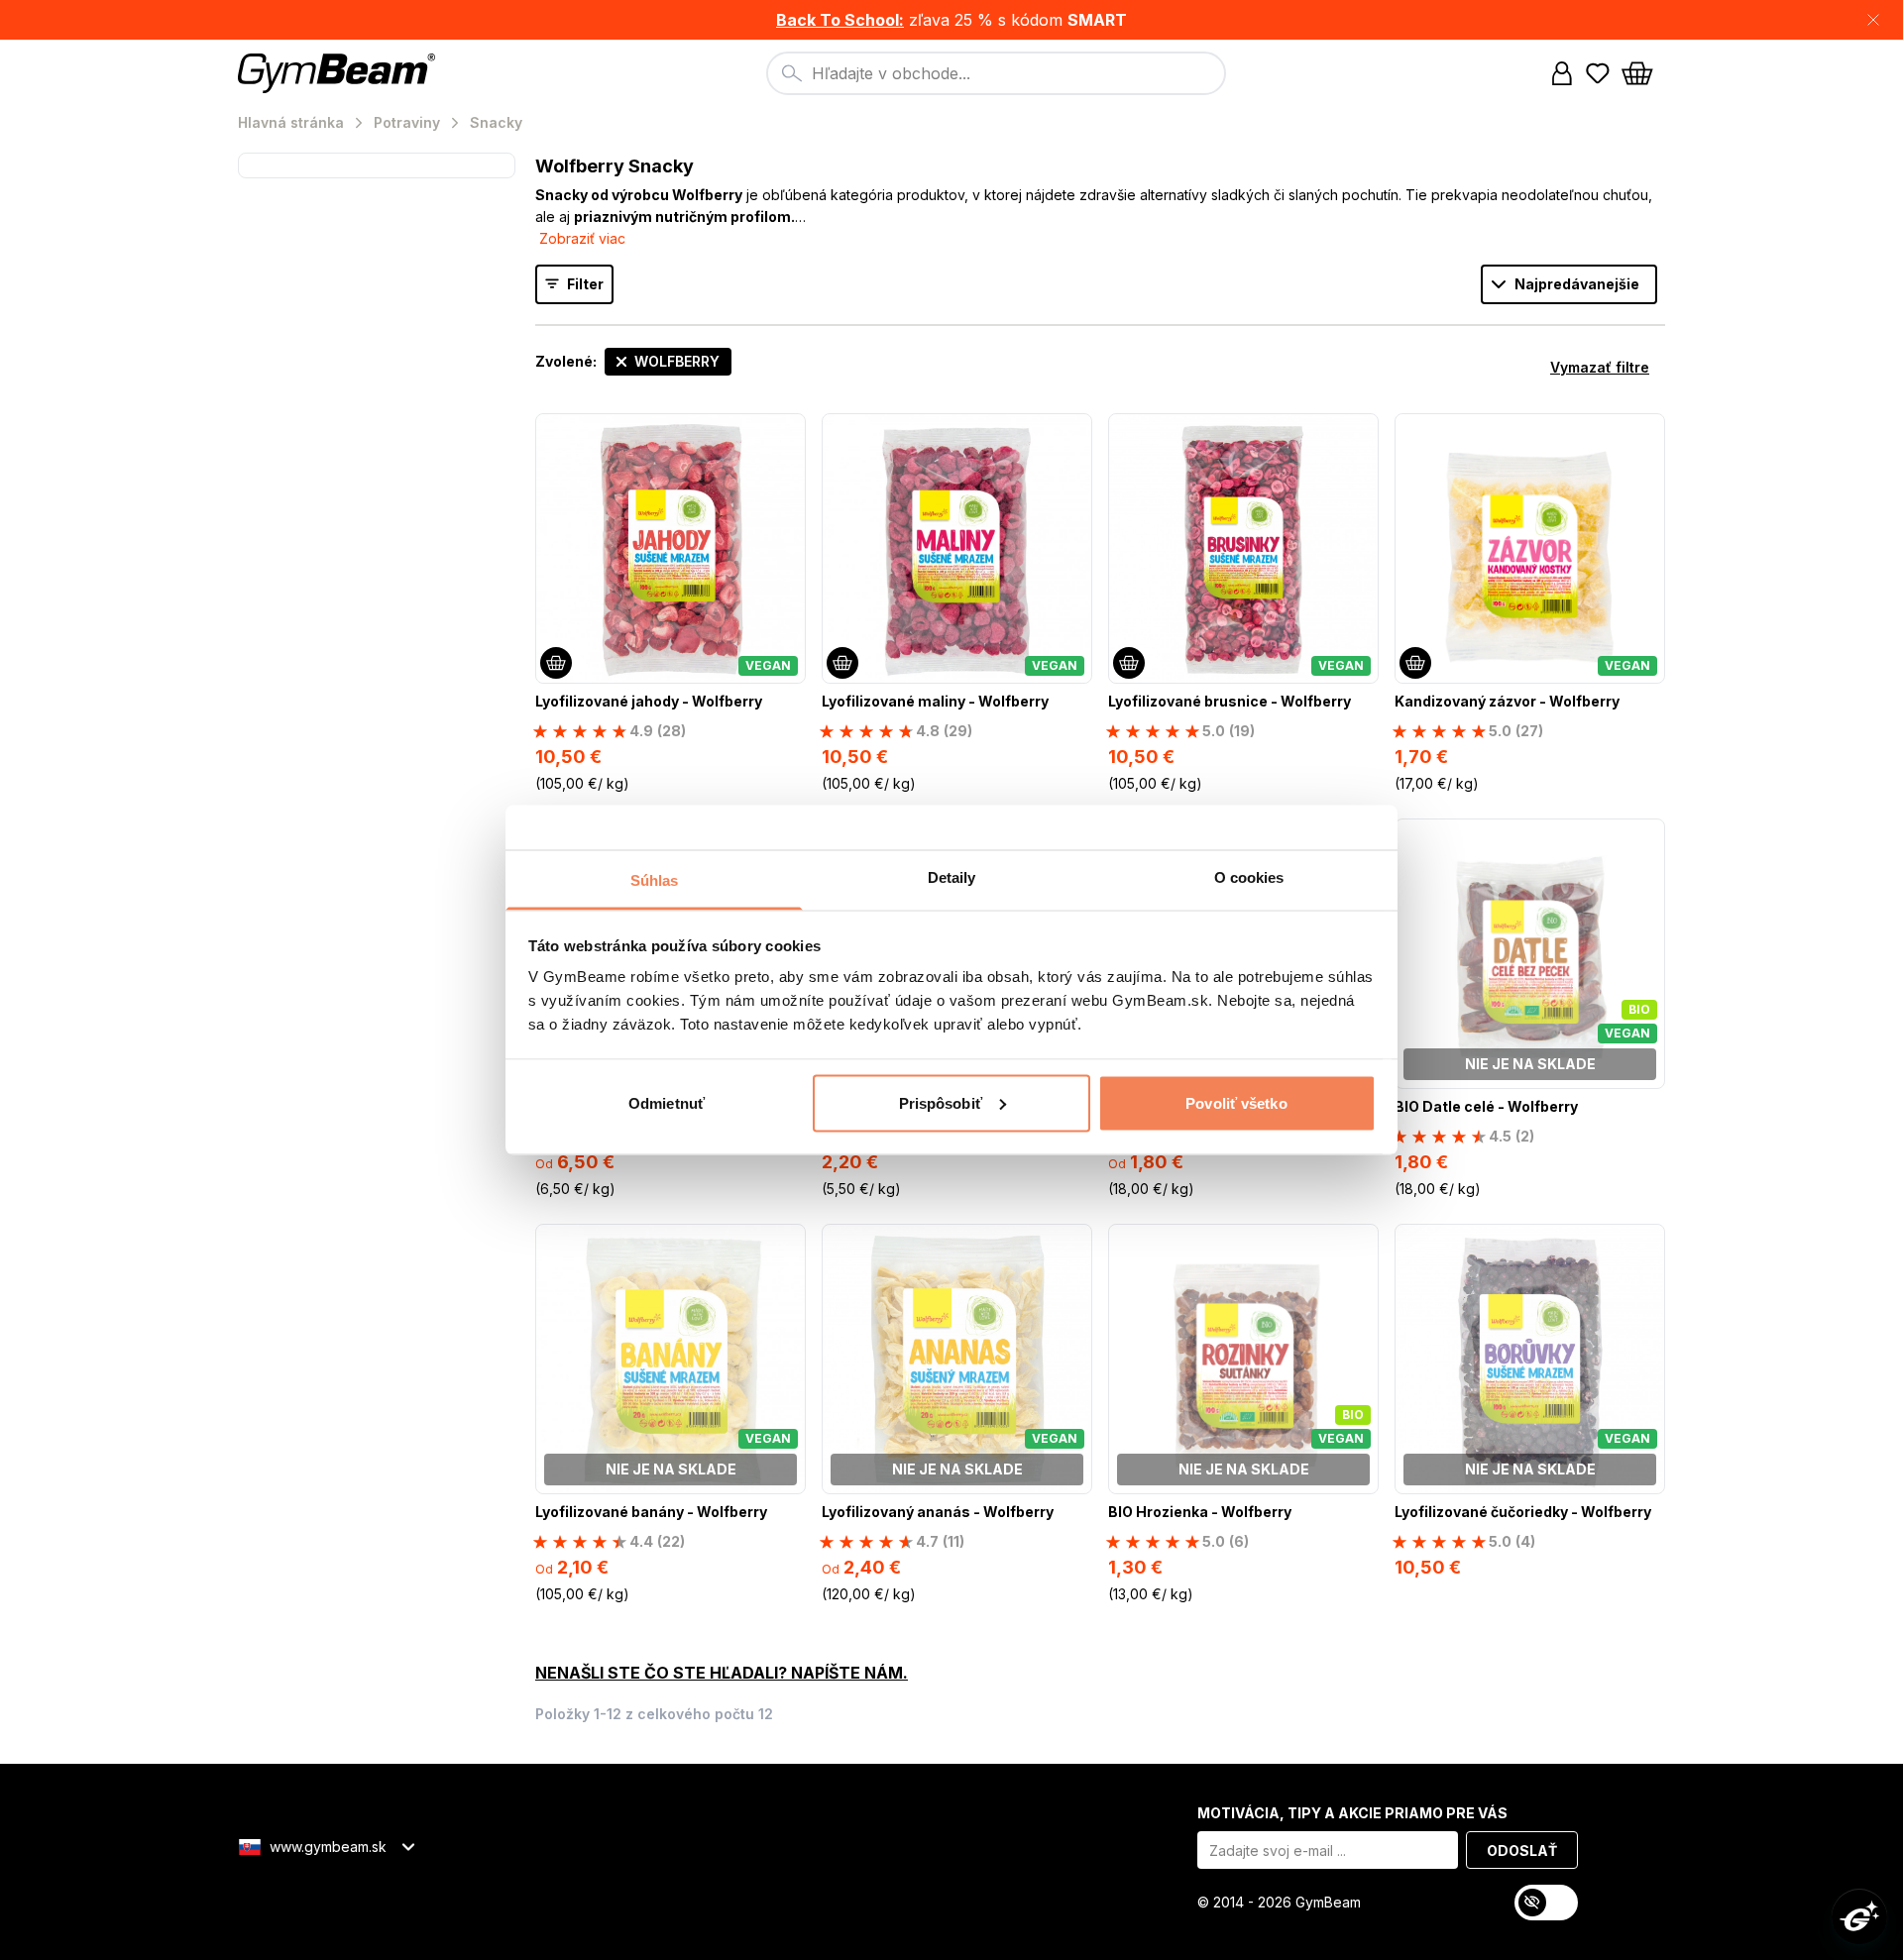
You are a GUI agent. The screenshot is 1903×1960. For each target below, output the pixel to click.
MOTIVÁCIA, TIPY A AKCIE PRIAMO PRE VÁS (1352, 1813)
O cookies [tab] (1249, 877)
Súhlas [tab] (655, 880)
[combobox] (996, 73)
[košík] (1643, 73)
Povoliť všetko (1236, 1102)
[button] (951, 20)
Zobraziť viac (582, 238)
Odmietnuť (667, 1102)
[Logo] (339, 73)
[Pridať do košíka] (556, 663)
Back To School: (840, 20)
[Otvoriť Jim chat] (1859, 1916)
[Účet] (1562, 73)
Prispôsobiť (941, 1102)
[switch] (1546, 1903)
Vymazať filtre (1600, 367)
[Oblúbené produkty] (1598, 73)
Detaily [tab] (952, 877)
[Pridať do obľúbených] (789, 430)
